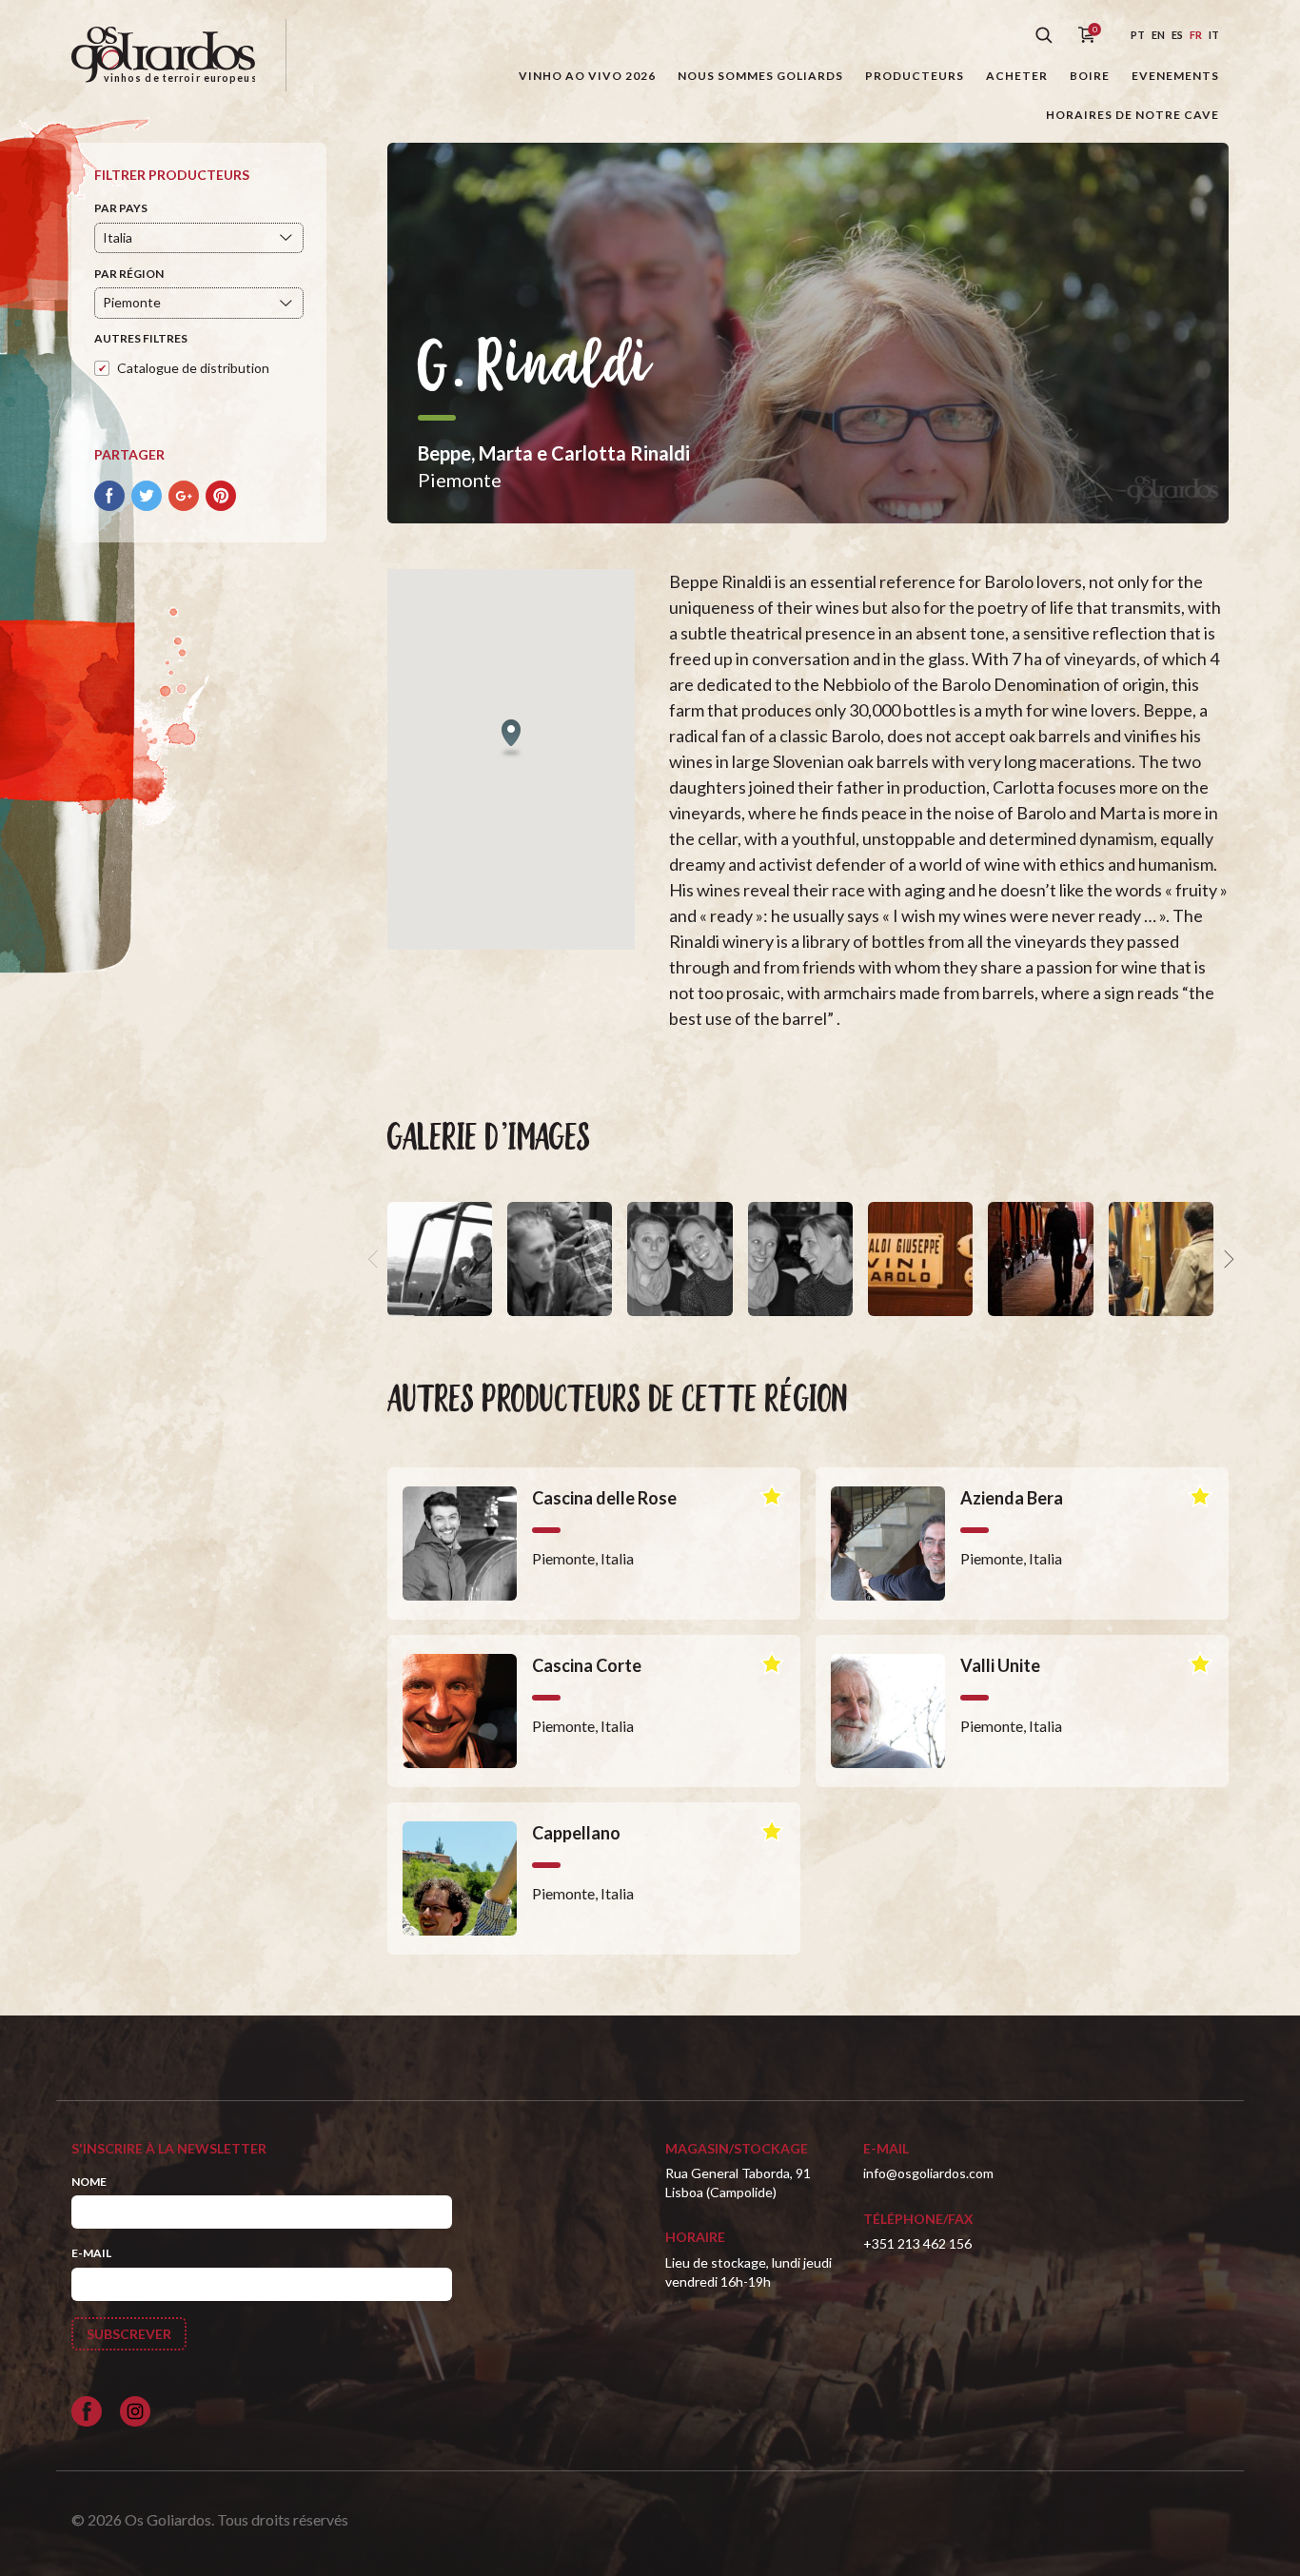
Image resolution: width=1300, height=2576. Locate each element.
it (1214, 35)
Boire (1090, 76)
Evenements (1175, 76)
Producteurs (915, 76)
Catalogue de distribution (193, 368)
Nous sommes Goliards (760, 76)
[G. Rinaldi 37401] (1040, 1259)
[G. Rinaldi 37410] (920, 1259)
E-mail (91, 2253)
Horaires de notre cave (1133, 115)
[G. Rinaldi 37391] (560, 1259)
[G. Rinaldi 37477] (1161, 1259)
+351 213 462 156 (917, 2243)
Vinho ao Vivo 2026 (587, 76)
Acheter (1017, 76)
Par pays (121, 208)
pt (1138, 35)
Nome (89, 2182)
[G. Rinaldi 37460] (440, 1259)
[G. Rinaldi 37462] (680, 1259)
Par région (129, 274)
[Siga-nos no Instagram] (135, 2411)
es (1177, 35)
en (1158, 35)
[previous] (376, 1259)
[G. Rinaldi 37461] (800, 1259)
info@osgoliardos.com (928, 2173)
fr (1196, 35)
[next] (1227, 1259)
